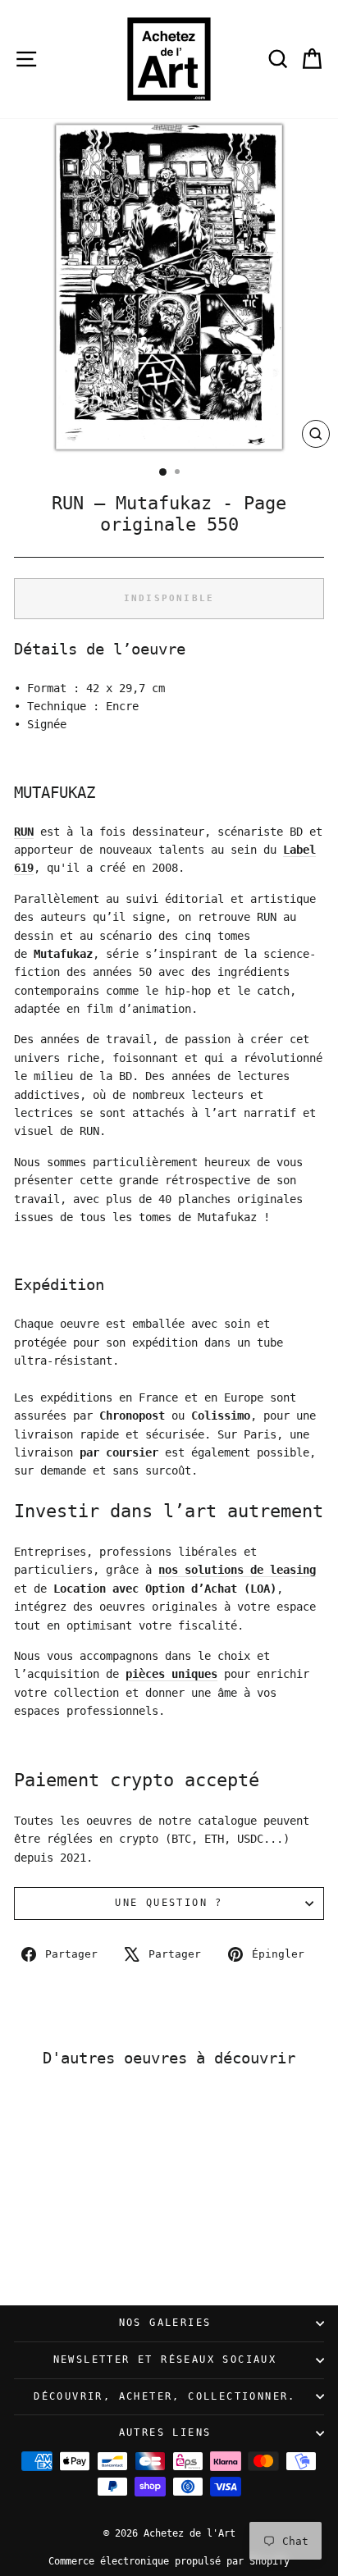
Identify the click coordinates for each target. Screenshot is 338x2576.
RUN (24, 832)
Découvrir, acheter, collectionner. (165, 2396)
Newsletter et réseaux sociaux (165, 2359)
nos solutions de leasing (237, 1570)
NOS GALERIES (165, 2323)
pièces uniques (171, 1674)
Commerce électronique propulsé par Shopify (169, 2561)
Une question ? (169, 1903)
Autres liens (165, 2432)
